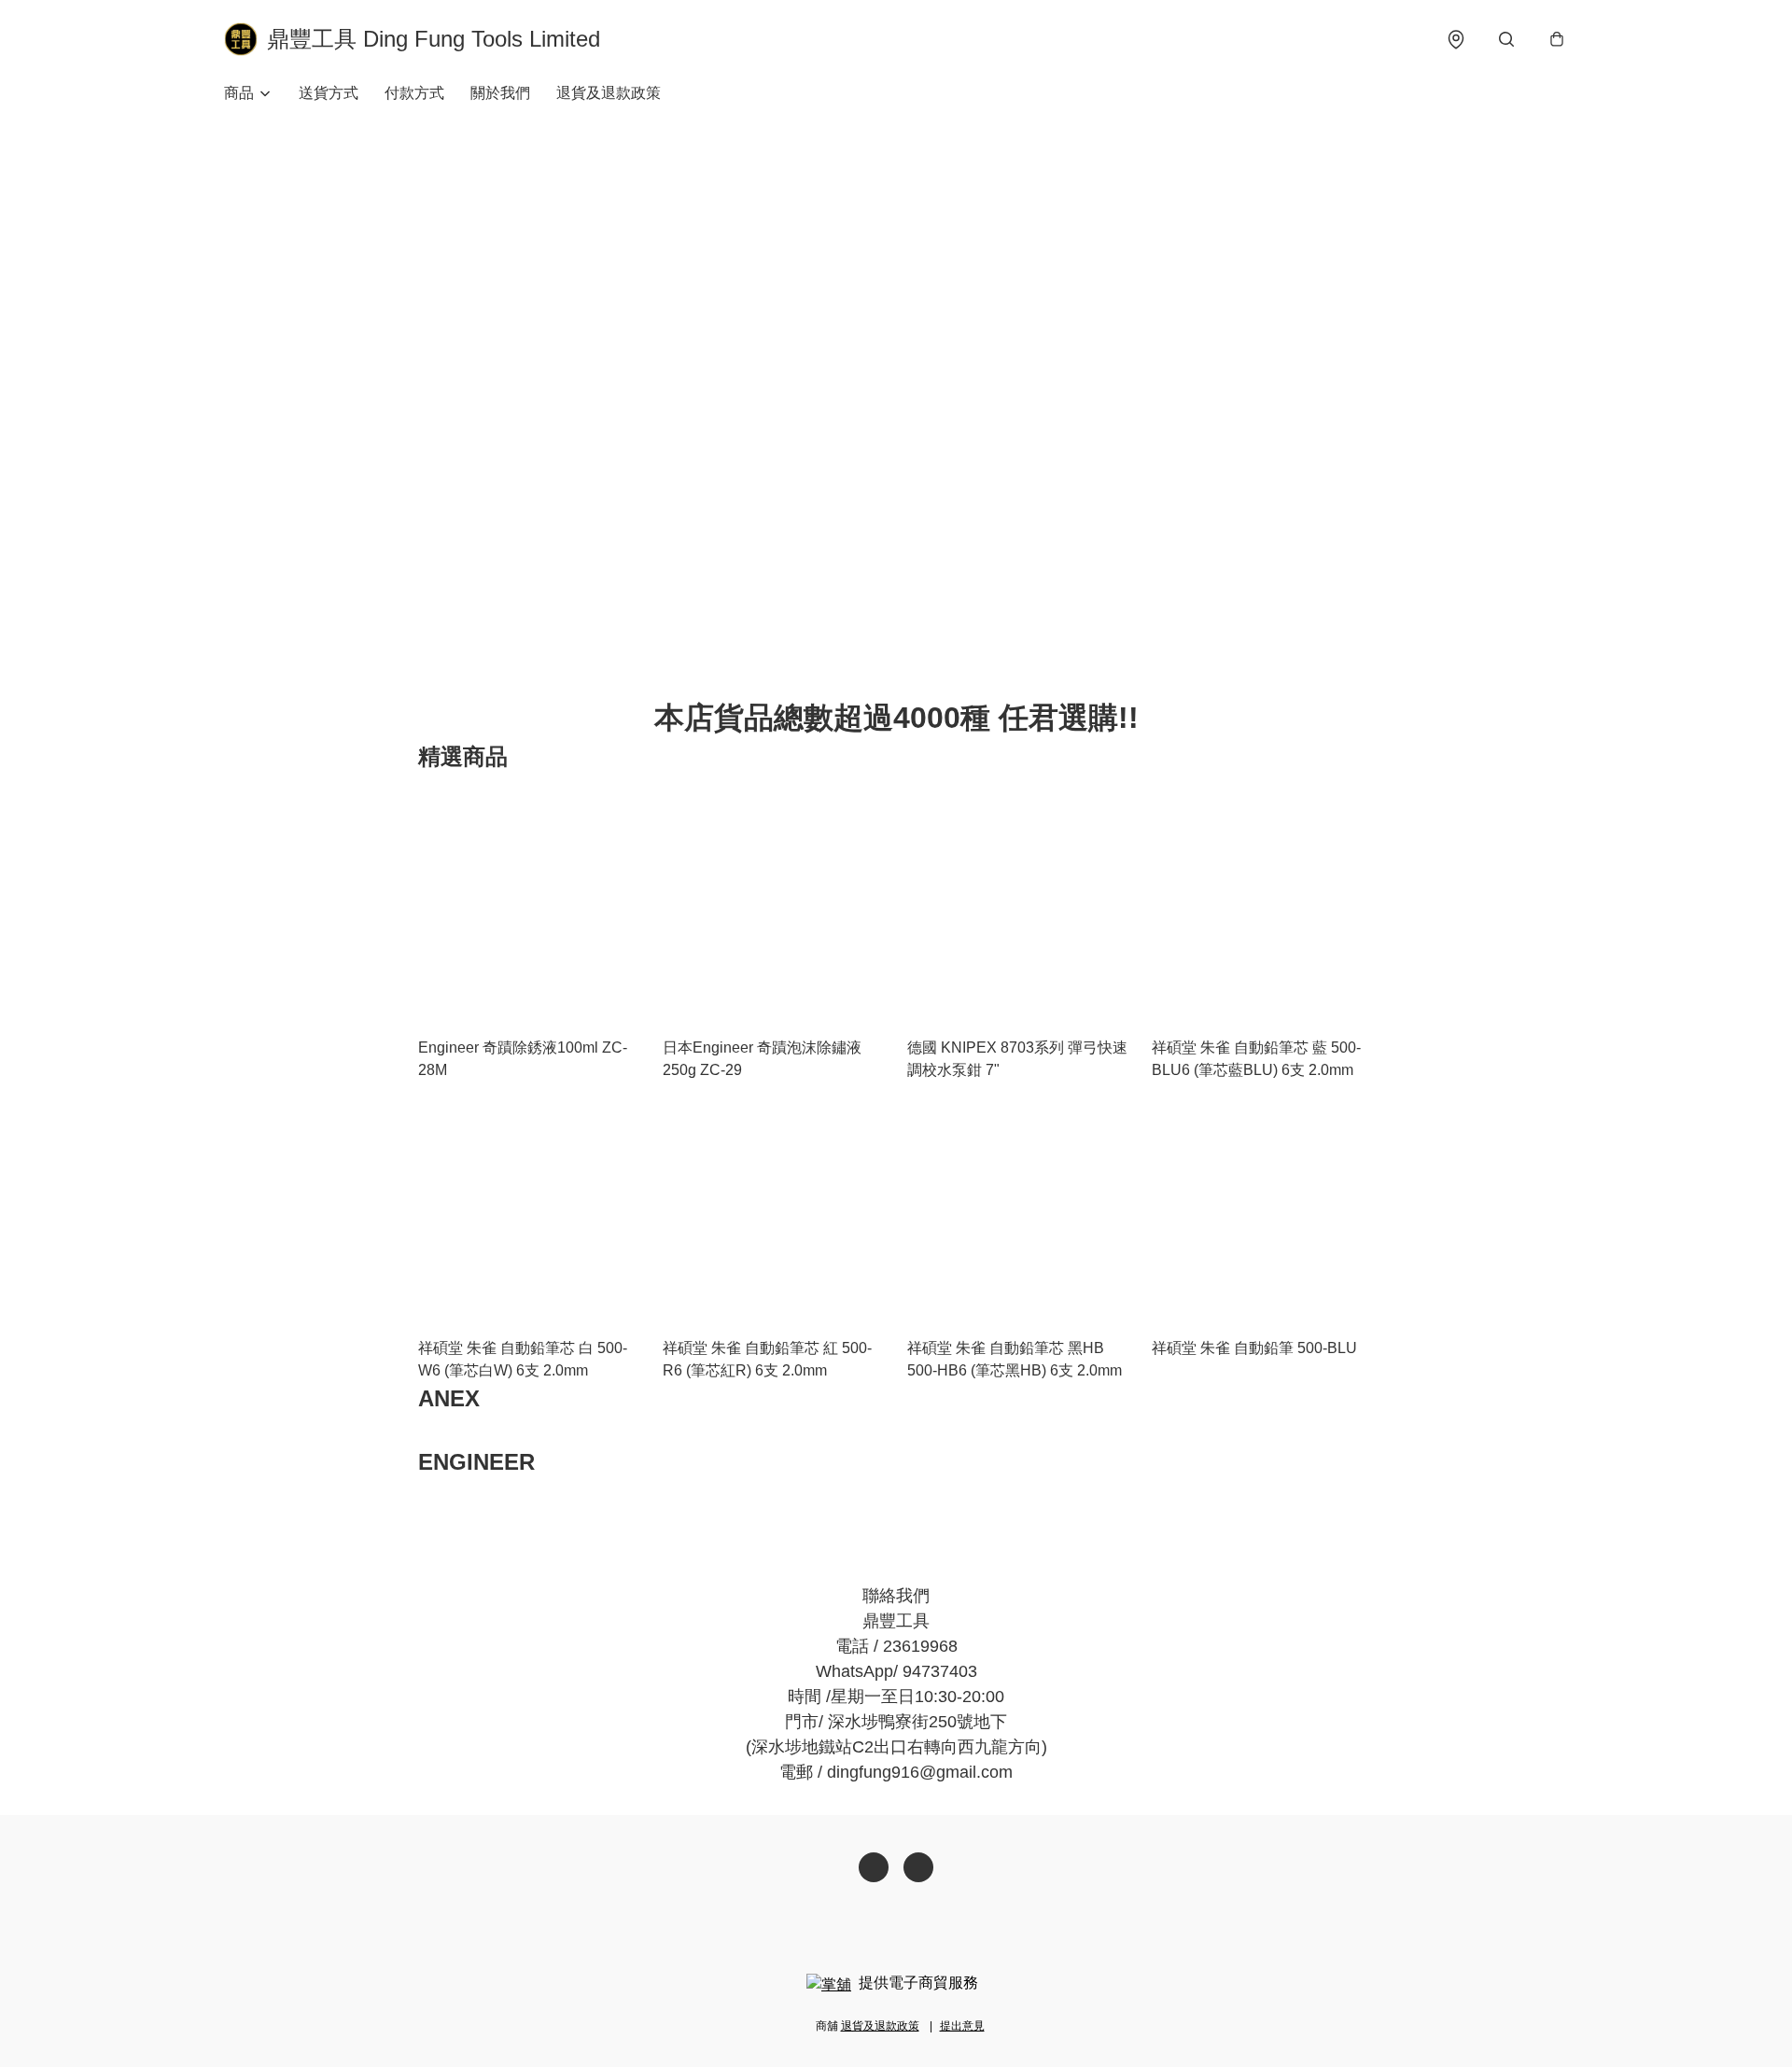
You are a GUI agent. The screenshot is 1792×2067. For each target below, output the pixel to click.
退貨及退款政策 (609, 93)
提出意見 (962, 2026)
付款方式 (414, 93)
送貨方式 (329, 93)
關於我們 (500, 93)
